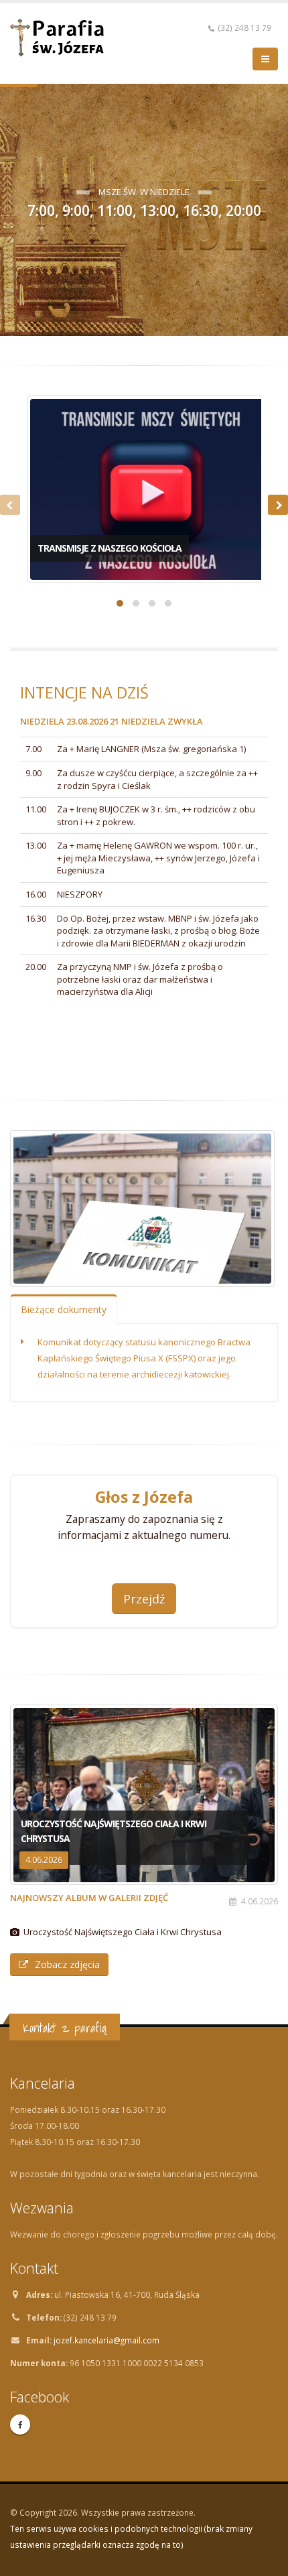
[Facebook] (20, 2425)
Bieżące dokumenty (64, 1309)
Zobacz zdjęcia (67, 1964)
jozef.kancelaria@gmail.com (106, 2340)
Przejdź (144, 1599)
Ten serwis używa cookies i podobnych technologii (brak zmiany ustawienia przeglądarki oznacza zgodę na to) (131, 2536)
